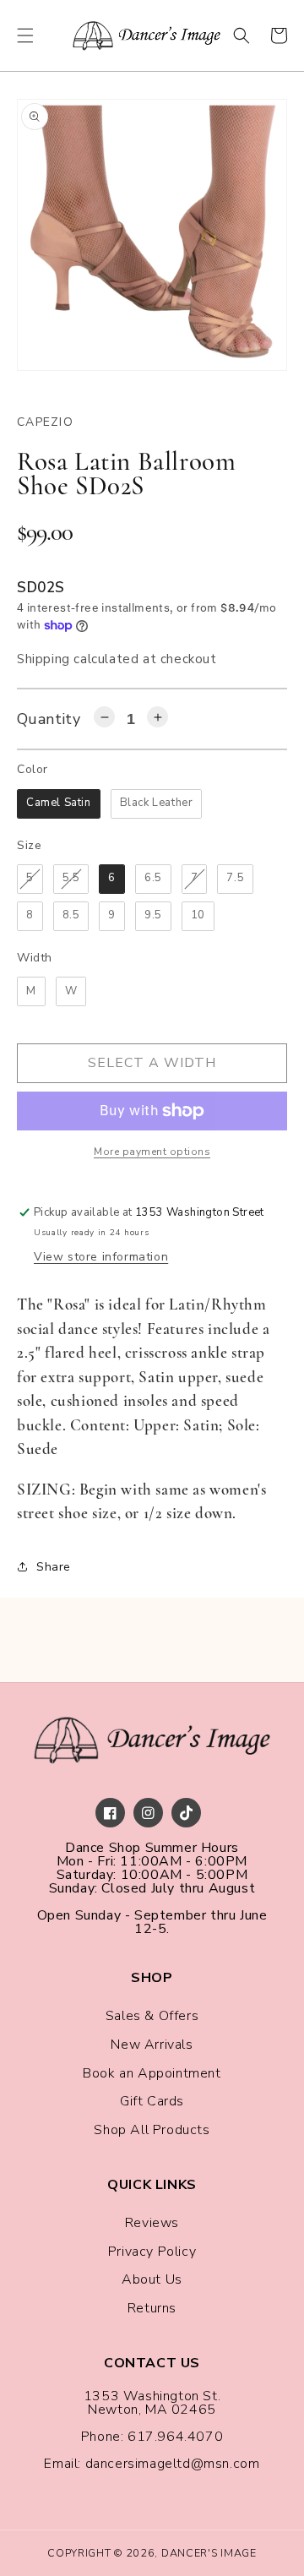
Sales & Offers (152, 2016)
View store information (101, 1257)
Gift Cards (152, 2101)
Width (35, 958)
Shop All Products (152, 2130)
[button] (25, 35)
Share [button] (54, 1567)
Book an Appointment (152, 2073)
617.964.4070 (175, 2437)
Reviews (152, 2223)
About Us (152, 2279)
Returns (152, 2308)
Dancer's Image (209, 2553)
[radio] (59, 804)
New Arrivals (152, 2045)
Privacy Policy (152, 2252)
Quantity (49, 719)
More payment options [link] (152, 1152)
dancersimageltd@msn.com (173, 2464)
